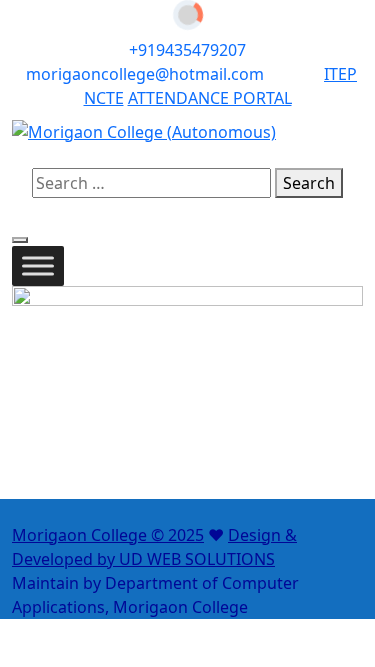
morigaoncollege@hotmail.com (147, 74)
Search (309, 183)
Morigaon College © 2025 (108, 535)
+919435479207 (187, 50)
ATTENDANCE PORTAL (210, 98)
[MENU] (38, 265)
